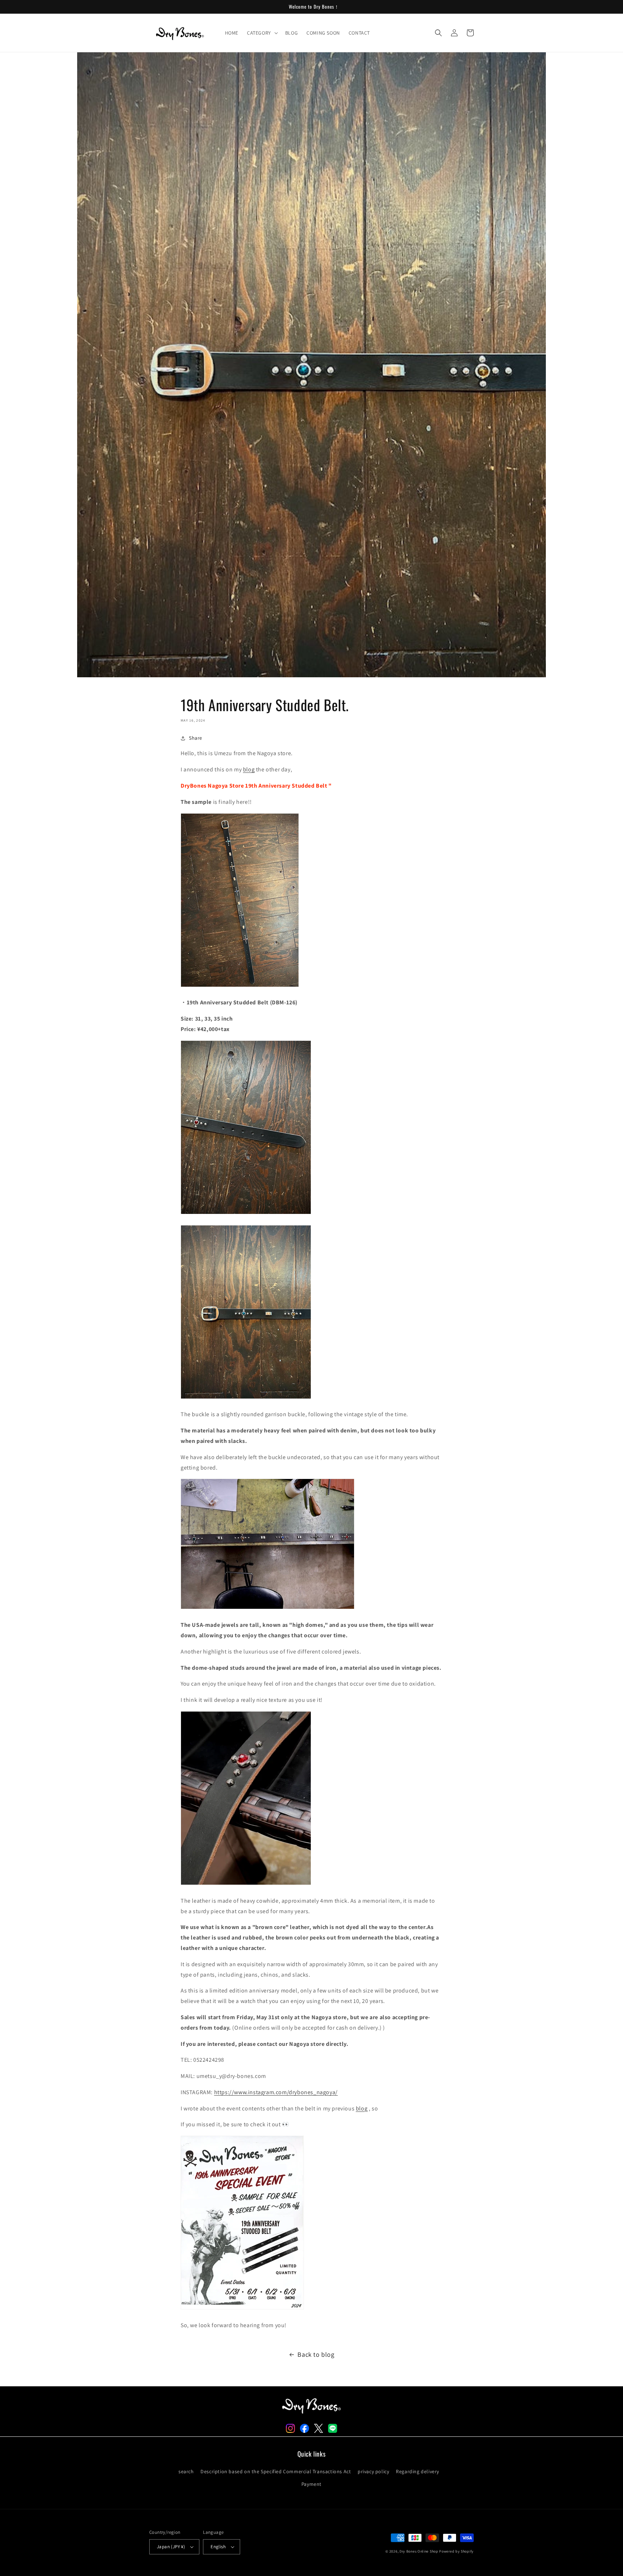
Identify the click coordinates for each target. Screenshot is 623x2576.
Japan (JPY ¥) (171, 2547)
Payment (311, 2484)
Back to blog (316, 2354)
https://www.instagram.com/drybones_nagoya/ (276, 2092)
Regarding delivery (417, 2471)
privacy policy (373, 2471)
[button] (262, 33)
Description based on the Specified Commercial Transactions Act (276, 2471)
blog (249, 769)
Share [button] (196, 738)
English (218, 2547)
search (186, 2471)
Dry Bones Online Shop (419, 2551)
